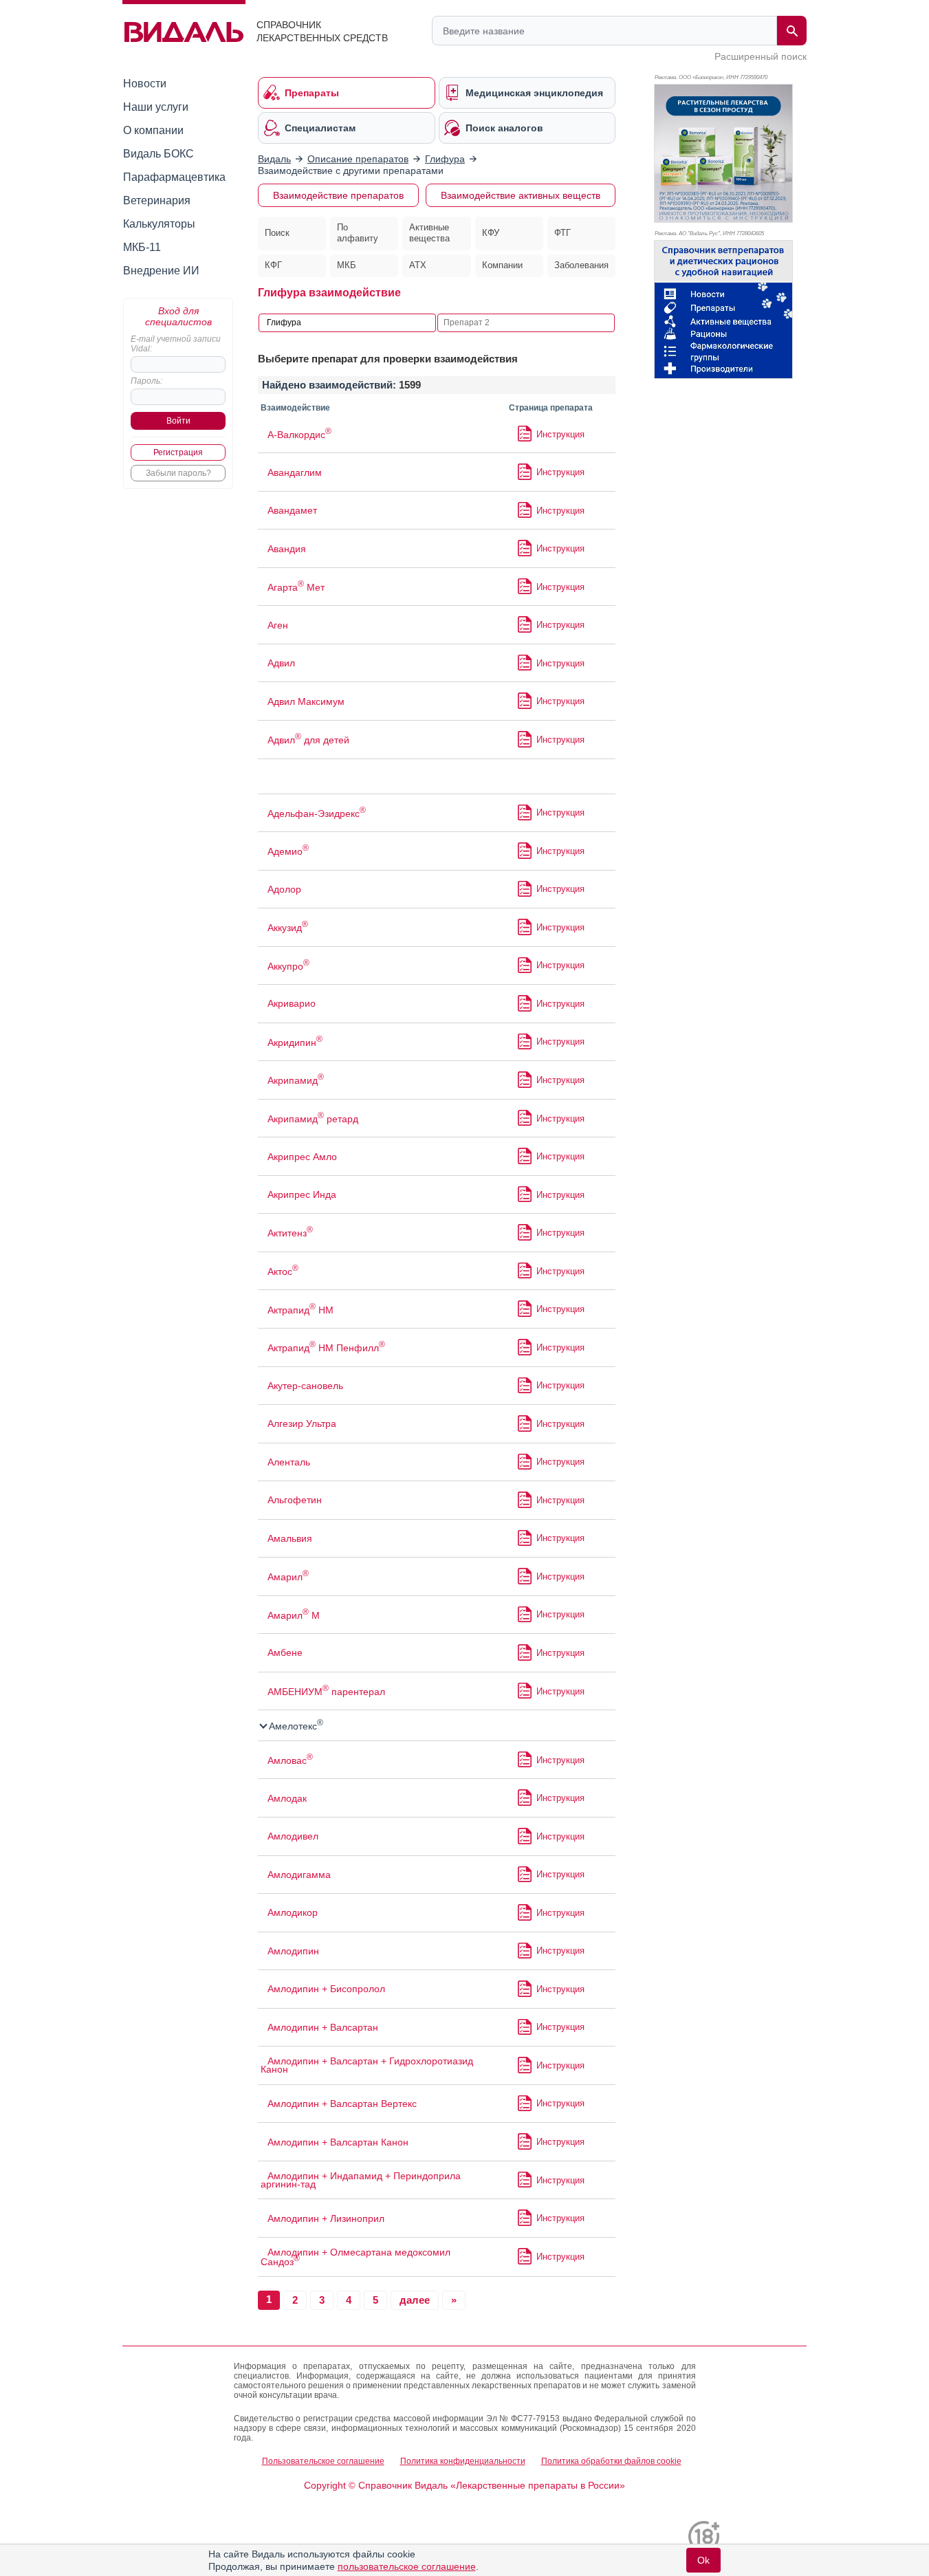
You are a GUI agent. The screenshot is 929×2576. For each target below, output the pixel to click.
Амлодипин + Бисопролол (326, 1989)
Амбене (285, 1652)
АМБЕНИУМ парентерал (326, 1692)
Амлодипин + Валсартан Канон (338, 2142)
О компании (153, 130)
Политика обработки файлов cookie (611, 2461)
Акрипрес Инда (302, 1194)
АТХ (418, 265)
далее (415, 2300)
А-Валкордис (299, 435)
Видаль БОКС (159, 154)
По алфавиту (358, 233)
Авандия (287, 549)
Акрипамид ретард (313, 1119)
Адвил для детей (308, 740)
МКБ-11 (142, 247)
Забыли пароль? (178, 473)
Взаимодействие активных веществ (521, 195)
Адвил (281, 663)
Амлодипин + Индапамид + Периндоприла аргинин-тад (361, 2180)
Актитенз (290, 1233)
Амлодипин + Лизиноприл (326, 2218)
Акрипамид (296, 1080)
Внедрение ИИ (161, 271)
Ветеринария (157, 200)
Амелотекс (295, 1726)
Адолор (284, 889)
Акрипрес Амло (302, 1157)
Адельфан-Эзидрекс (317, 814)
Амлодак (287, 1798)
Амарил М (294, 1615)
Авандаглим (295, 472)
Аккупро (288, 966)
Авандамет (292, 510)
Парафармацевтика (174, 177)
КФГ (273, 265)
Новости (145, 84)
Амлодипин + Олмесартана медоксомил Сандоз (356, 2257)
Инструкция (560, 434)
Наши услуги (156, 107)
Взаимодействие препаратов (338, 195)
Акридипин (295, 1043)
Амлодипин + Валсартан (323, 2027)
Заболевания (581, 265)
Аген (278, 625)
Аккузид (288, 928)
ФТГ (562, 233)
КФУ (491, 233)
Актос (283, 1271)
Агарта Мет (296, 587)
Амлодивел (293, 1836)
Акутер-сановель (305, 1386)
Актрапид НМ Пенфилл (326, 1348)
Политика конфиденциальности (463, 2461)
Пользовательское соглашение (323, 2461)
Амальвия (290, 1538)
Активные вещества (429, 233)
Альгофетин (295, 1500)
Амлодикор (293, 1912)
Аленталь (289, 1462)
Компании (502, 265)
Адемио (288, 851)
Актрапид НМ (300, 1310)
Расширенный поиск (761, 56)
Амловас (290, 1760)
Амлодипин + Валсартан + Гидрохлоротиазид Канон (367, 2065)
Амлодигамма (299, 1875)
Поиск (277, 233)
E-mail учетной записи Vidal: (176, 344)
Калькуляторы (159, 224)
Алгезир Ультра (302, 1423)
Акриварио (292, 1003)
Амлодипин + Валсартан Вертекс (342, 2104)
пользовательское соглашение (407, 2566)
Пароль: (146, 381)
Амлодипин (293, 1951)
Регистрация (178, 452)
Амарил (288, 1577)
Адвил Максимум (306, 701)
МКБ (347, 265)
